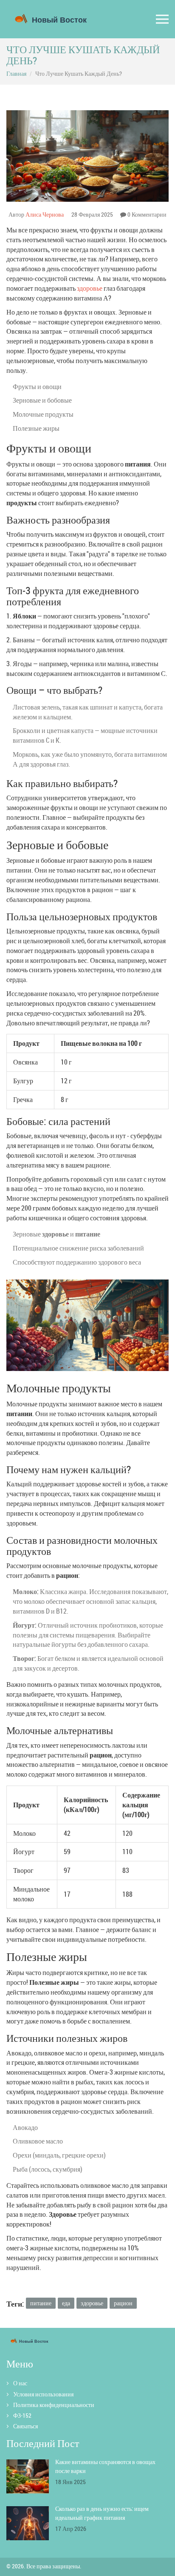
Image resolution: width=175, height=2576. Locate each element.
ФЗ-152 (22, 2415)
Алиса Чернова (45, 214)
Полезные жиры (36, 428)
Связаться (25, 2426)
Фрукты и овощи (37, 386)
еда (66, 2303)
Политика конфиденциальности (54, 2405)
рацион (123, 2303)
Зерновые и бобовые (42, 400)
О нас (20, 2383)
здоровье (90, 288)
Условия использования (43, 2394)
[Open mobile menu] (162, 19)
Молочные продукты (43, 414)
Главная (16, 73)
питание (41, 2303)
